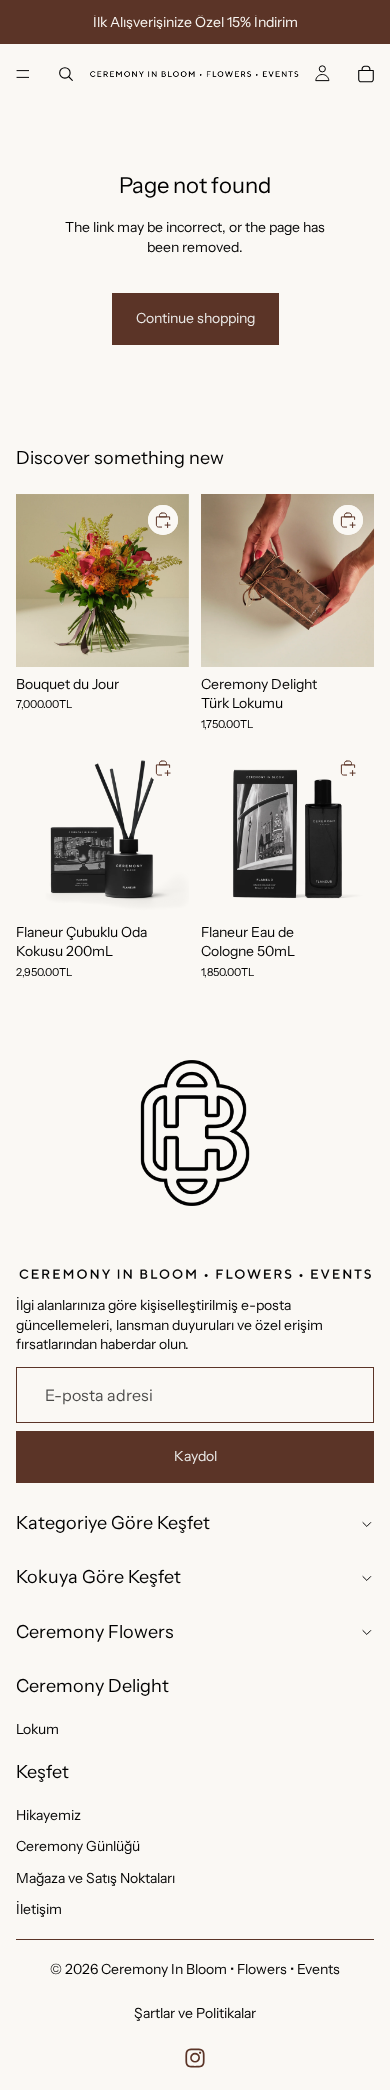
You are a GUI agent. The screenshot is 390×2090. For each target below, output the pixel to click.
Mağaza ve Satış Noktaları (95, 1877)
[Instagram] (195, 2058)
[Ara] (66, 74)
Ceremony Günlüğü (78, 1846)
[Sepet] (366, 74)
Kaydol (195, 1456)
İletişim (39, 1909)
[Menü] (23, 74)
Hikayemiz (48, 1814)
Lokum (37, 1728)
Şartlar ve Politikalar (195, 2013)
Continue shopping (195, 318)
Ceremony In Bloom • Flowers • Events (220, 1969)
